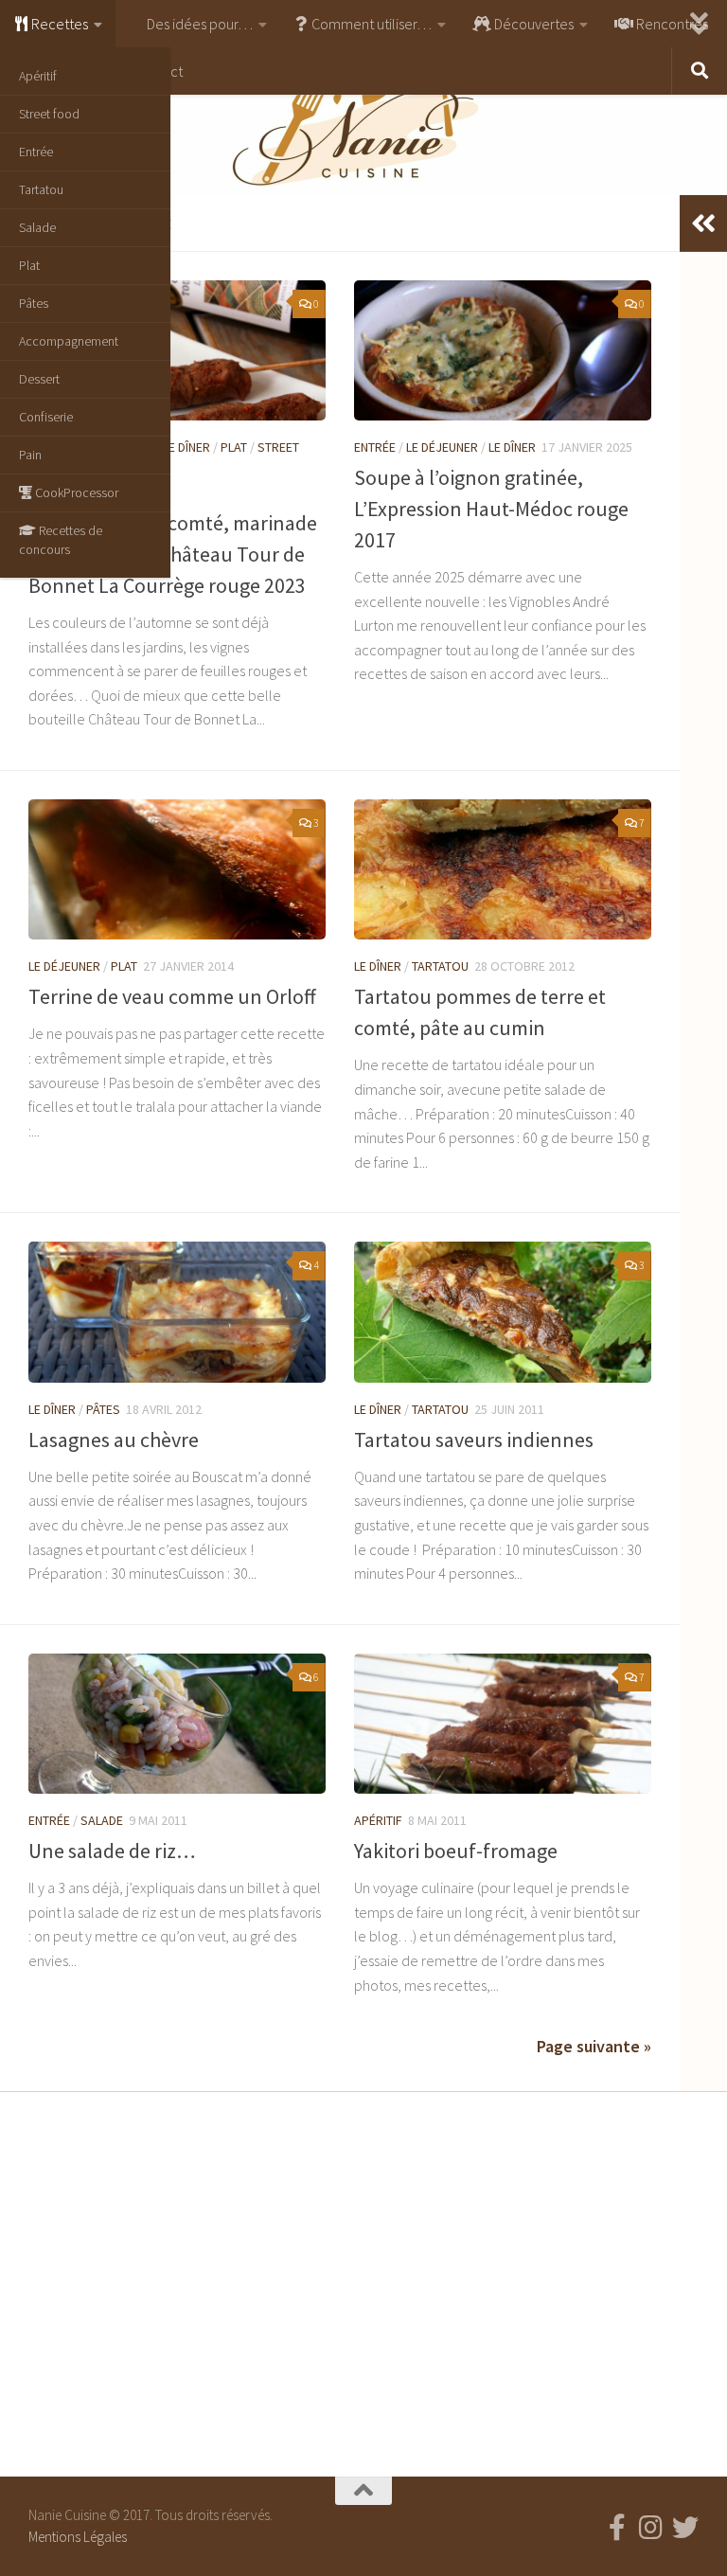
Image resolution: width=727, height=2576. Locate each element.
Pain (30, 455)
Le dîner (186, 447)
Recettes (58, 24)
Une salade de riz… (112, 1851)
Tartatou (41, 189)
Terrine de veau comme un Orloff (172, 996)
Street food (49, 114)
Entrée (36, 152)
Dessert (39, 379)
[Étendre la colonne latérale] (703, 224)
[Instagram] (651, 2528)
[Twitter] (685, 2528)
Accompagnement (69, 341)
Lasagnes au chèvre (114, 1440)
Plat (29, 265)
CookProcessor (75, 492)
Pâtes (34, 303)
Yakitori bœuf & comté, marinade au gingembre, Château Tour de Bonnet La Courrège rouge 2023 (173, 554)
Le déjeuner (442, 447)
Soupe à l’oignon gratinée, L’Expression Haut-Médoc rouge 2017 (491, 509)
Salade (37, 227)
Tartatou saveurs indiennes (474, 1440)
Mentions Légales (78, 2537)
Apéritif (38, 76)
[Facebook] (617, 2528)
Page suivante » (594, 2046)
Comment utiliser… (370, 24)
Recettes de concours (61, 540)
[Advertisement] (363, 2280)
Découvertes (532, 24)
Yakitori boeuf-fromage (456, 1851)
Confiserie (46, 417)
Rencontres (671, 24)
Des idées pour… (198, 24)
